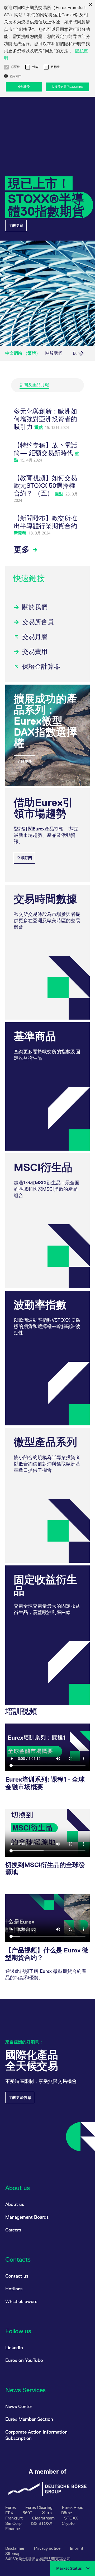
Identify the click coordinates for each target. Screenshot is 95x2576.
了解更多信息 (20, 2098)
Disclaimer (15, 2548)
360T (28, 2513)
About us (15, 2204)
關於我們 (54, 353)
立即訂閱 (24, 858)
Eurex (11, 2507)
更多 (23, 549)
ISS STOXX (42, 2523)
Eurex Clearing (39, 2507)
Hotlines (14, 2289)
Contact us (17, 2276)
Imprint (77, 2548)
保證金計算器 (41, 666)
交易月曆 (35, 637)
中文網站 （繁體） (23, 353)
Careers (13, 2230)
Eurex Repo (73, 2507)
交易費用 (35, 652)
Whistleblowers (21, 2301)
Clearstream (44, 2518)
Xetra (47, 2513)
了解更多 (16, 225)
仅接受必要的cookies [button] (67, 87)
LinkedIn (14, 2347)
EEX (10, 2513)
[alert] (47, 48)
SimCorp (14, 2523)
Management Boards (27, 2217)
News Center (19, 2406)
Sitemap (13, 2554)
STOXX (71, 2518)
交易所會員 (38, 622)
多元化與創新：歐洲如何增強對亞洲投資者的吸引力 (45, 419)
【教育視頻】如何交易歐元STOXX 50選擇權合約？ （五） (45, 486)
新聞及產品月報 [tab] (34, 385)
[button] (6, 67)
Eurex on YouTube (24, 2360)
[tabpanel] (47, 481)
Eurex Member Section (29, 2419)
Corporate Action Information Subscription (36, 2435)
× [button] (90, 5)
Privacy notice (48, 2548)
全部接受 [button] (24, 87)
